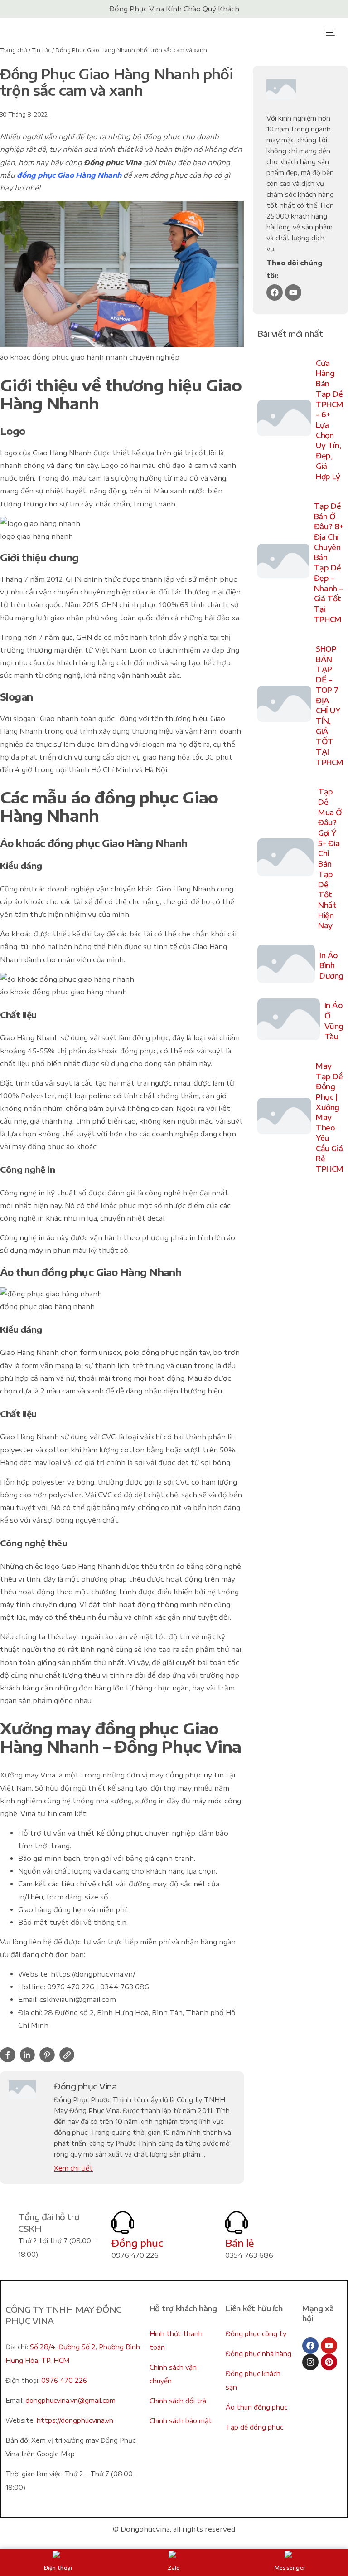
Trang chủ (14, 50)
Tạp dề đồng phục (254, 2427)
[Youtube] (293, 292)
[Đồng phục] (123, 2222)
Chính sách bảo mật (181, 2421)
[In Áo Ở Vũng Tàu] (289, 1021)
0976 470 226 (64, 2380)
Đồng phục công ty (256, 2334)
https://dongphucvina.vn (75, 2420)
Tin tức (41, 50)
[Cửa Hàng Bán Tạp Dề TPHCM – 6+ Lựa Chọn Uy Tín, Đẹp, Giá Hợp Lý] (285, 420)
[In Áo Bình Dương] (286, 966)
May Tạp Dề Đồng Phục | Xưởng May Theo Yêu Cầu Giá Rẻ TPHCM (330, 1118)
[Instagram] (310, 2362)
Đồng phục (137, 2243)
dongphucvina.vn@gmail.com (70, 2400)
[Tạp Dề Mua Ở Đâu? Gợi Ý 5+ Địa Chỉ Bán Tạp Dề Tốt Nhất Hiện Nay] (285, 859)
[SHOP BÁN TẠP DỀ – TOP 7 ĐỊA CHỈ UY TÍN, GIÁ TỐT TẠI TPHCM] (285, 706)
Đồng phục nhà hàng (259, 2354)
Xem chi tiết (73, 2168)
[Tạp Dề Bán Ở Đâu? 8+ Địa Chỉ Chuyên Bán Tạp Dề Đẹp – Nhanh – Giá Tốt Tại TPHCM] (283, 563)
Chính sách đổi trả (178, 2401)
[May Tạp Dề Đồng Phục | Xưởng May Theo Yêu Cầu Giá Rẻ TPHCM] (285, 1118)
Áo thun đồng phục (256, 2407)
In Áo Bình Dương (331, 966)
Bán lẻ (240, 2243)
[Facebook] (275, 292)
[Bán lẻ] (237, 2222)
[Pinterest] (329, 2362)
